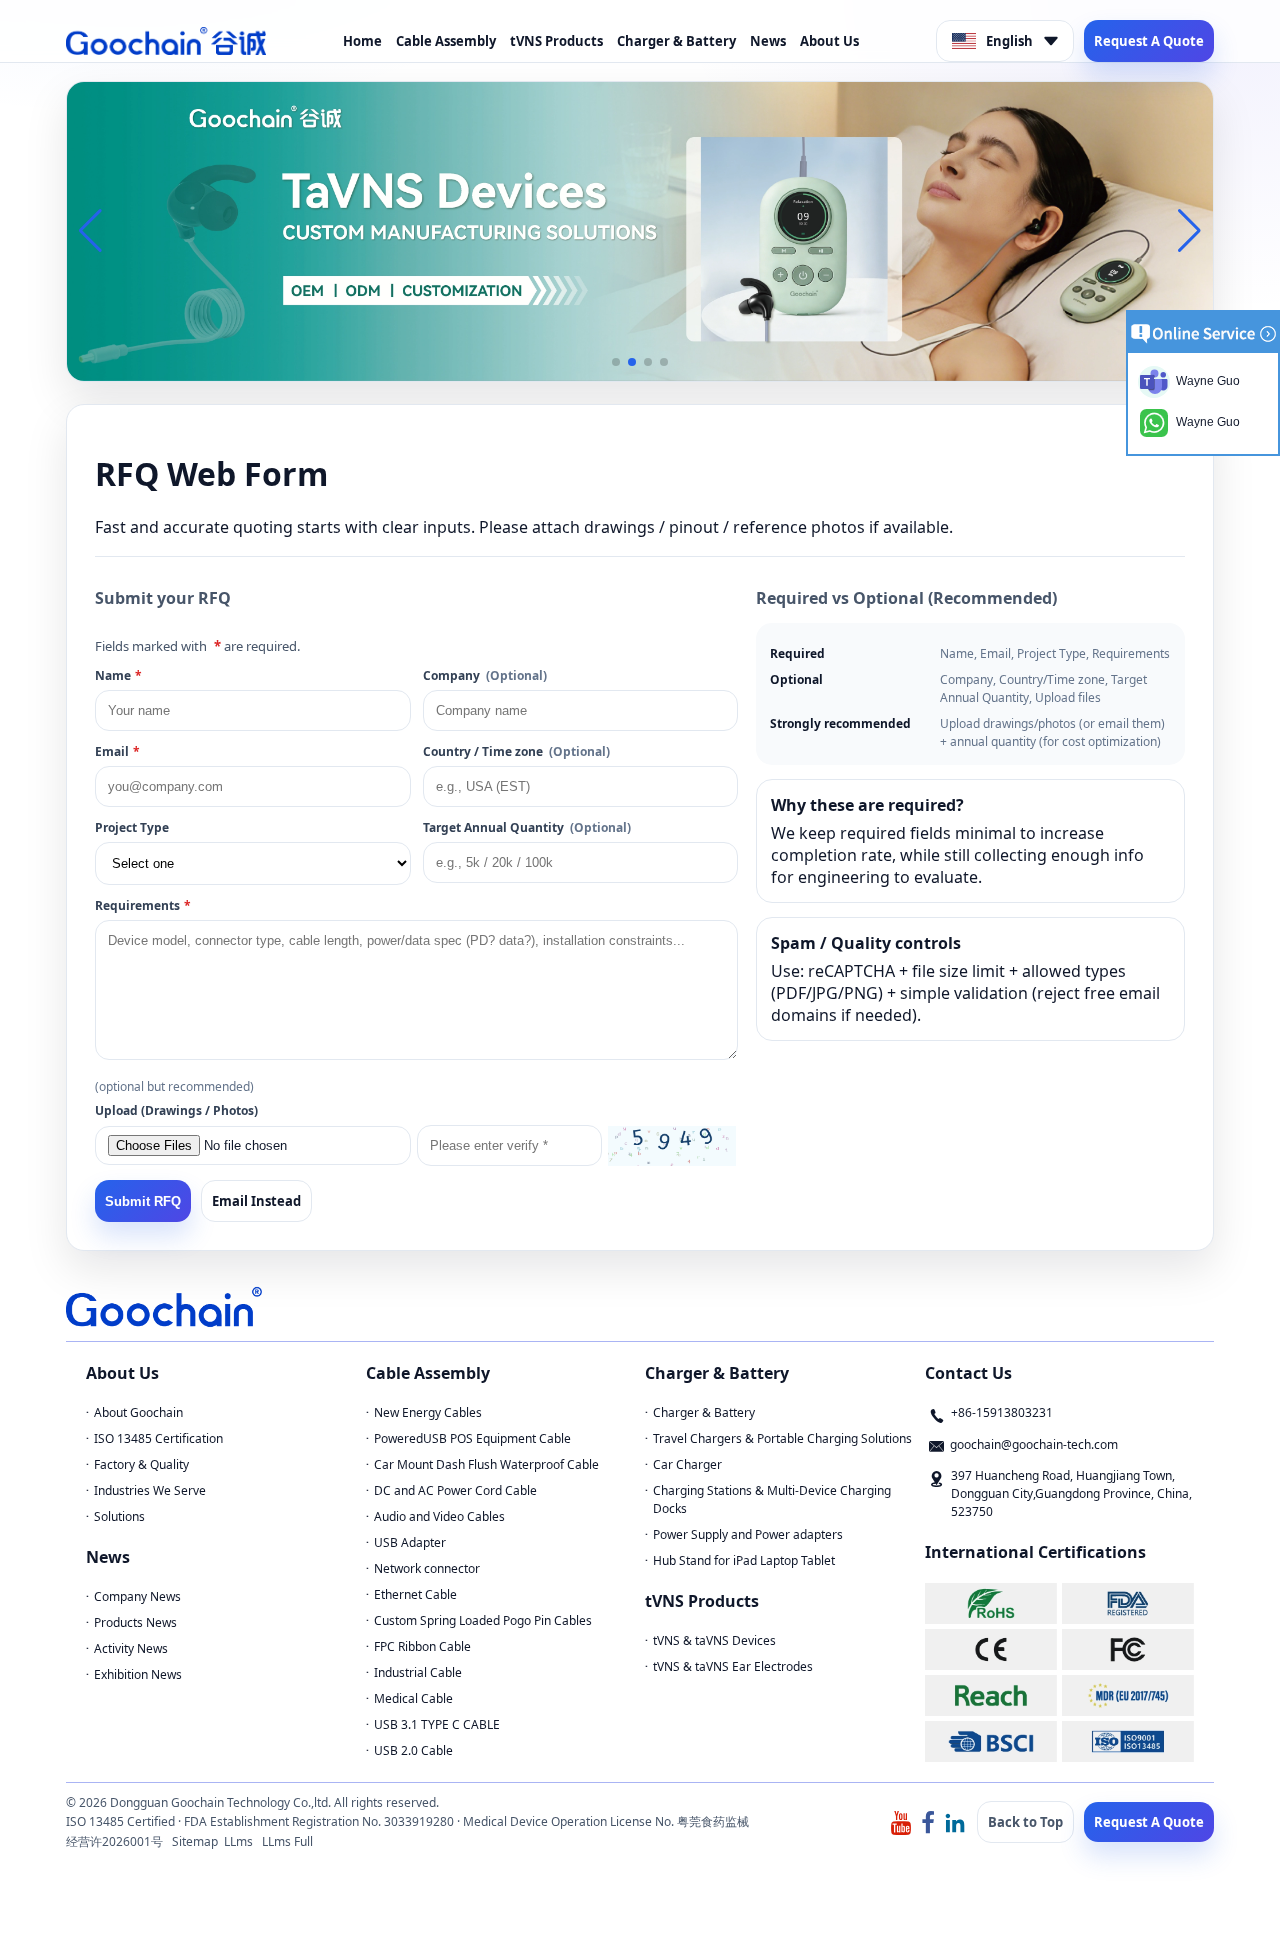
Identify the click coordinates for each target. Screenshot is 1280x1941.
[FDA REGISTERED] (1128, 1603)
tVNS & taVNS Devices (714, 1640)
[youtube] (901, 1821)
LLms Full (287, 1841)
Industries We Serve (150, 1490)
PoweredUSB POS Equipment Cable (472, 1438)
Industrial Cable (418, 1672)
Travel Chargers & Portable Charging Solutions (782, 1438)
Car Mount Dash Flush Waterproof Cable (486, 1464)
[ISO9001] (1128, 1741)
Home (362, 41)
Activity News (131, 1648)
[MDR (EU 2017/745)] (1128, 1695)
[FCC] (1128, 1649)
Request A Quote (1149, 41)
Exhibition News (138, 1674)
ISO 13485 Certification (158, 1438)
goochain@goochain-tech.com (1034, 1444)
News (768, 41)
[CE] (991, 1649)
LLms (238, 1841)
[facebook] (928, 1821)
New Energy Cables (428, 1412)
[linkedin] (955, 1821)
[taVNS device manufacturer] (640, 230)
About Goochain (138, 1412)
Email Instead (256, 1201)
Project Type (132, 827)
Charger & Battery (676, 41)
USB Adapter (410, 1542)
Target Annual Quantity (527, 827)
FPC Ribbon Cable (422, 1646)
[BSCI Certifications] (991, 1741)
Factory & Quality (141, 1464)
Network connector (427, 1568)
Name (118, 675)
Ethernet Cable (415, 1594)
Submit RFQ (143, 1201)
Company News (137, 1596)
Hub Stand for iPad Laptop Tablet (744, 1560)
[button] (616, 362)
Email (117, 751)
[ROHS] (991, 1603)
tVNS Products (556, 41)
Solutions (119, 1516)
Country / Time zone (516, 751)
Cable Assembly (446, 41)
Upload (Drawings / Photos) (176, 1110)
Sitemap (195, 1841)
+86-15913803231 (1002, 1412)
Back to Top (1025, 1822)
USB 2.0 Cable (413, 1750)
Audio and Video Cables (439, 1516)
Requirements (143, 905)
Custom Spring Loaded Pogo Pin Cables (483, 1620)
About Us (829, 41)
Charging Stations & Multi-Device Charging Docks (772, 1499)
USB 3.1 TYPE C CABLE (437, 1724)
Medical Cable (413, 1698)
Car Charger (687, 1464)
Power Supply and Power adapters (748, 1534)
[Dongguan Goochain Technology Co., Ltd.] (166, 41)
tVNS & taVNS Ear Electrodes (733, 1666)
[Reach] (991, 1695)
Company (485, 675)
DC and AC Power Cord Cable (455, 1490)
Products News (135, 1622)
